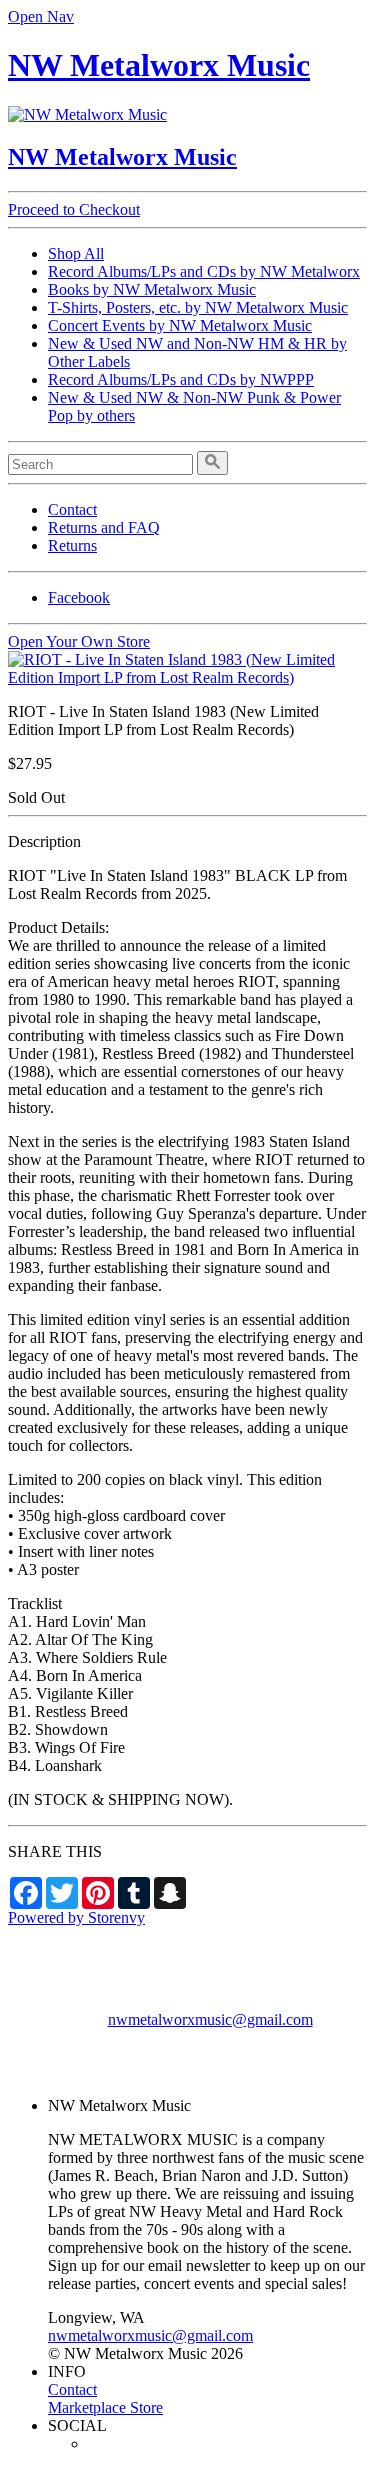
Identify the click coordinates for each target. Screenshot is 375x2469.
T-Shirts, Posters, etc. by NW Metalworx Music (198, 307)
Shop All (76, 253)
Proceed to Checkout (74, 209)
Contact (72, 509)
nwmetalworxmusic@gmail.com (210, 2019)
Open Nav (41, 16)
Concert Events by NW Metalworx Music (180, 325)
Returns (72, 545)
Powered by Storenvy (76, 1917)
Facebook (79, 597)
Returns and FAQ (104, 527)
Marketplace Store (105, 2407)
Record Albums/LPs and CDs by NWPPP (181, 379)
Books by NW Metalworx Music (152, 289)
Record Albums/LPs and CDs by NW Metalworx (204, 271)
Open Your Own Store (79, 641)
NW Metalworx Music (159, 65)
